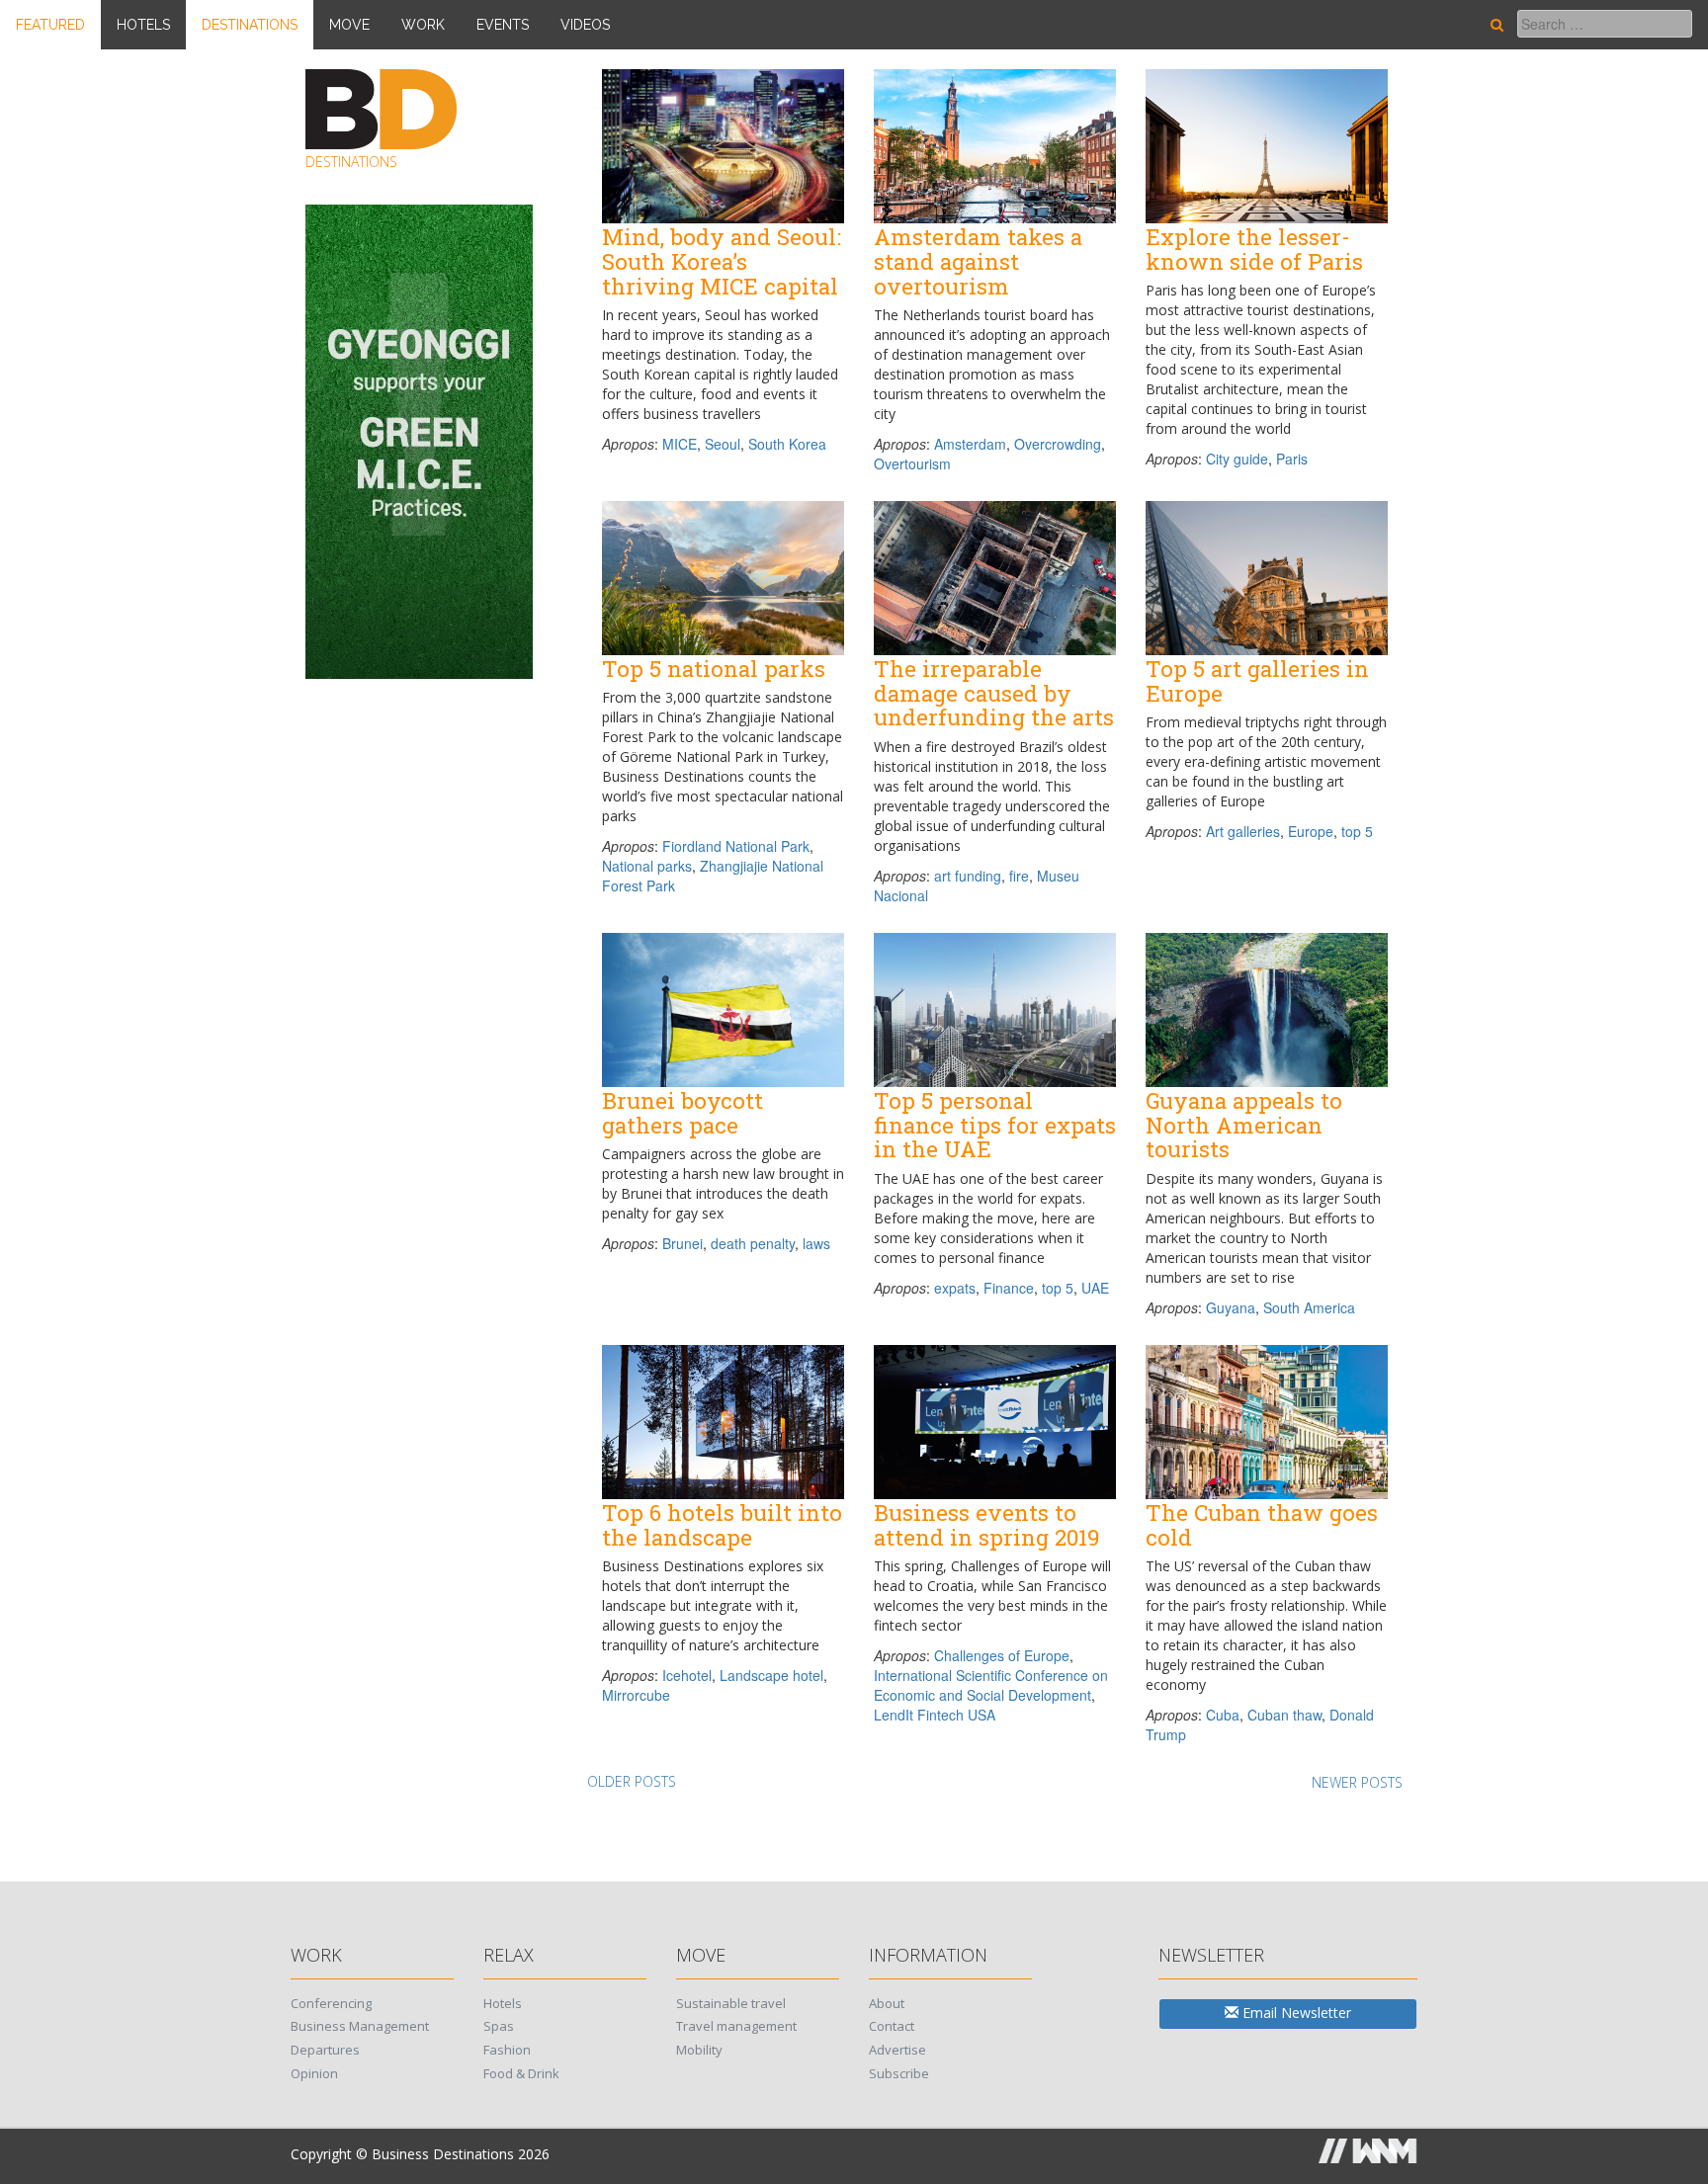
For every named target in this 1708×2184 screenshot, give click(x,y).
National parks (647, 866)
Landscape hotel (771, 1675)
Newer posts (1357, 1782)
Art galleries (1243, 831)
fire (1019, 876)
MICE (680, 444)
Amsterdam (970, 444)
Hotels (143, 25)
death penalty (753, 1243)
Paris (1292, 459)
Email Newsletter (1295, 2013)
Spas (499, 2026)
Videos (585, 25)
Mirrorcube (636, 1695)
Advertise (897, 2050)
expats (955, 1288)
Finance (1009, 1288)
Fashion (507, 2050)
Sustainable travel (731, 2003)
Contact (892, 2026)
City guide (1237, 459)
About (887, 2003)
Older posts (632, 1781)
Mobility (699, 2050)
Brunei (683, 1243)
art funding (968, 876)
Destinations (250, 25)
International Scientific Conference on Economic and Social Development (991, 1685)
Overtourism (912, 463)
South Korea (787, 444)
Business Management (360, 2026)
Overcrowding (1058, 444)
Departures (325, 2050)
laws (816, 1243)
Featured (50, 25)
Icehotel (687, 1675)
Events (503, 25)
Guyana (1231, 1307)
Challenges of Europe (1002, 1655)
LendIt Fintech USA (935, 1715)
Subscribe (899, 2073)
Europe (1311, 831)
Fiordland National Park (736, 846)
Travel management (736, 2026)
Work (423, 25)
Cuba (1223, 1715)
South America (1309, 1307)
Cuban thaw (1284, 1715)
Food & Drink (521, 2073)
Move (349, 25)
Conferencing (331, 2003)
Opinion (314, 2073)
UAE (1095, 1288)
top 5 (1357, 831)
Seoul (723, 444)
